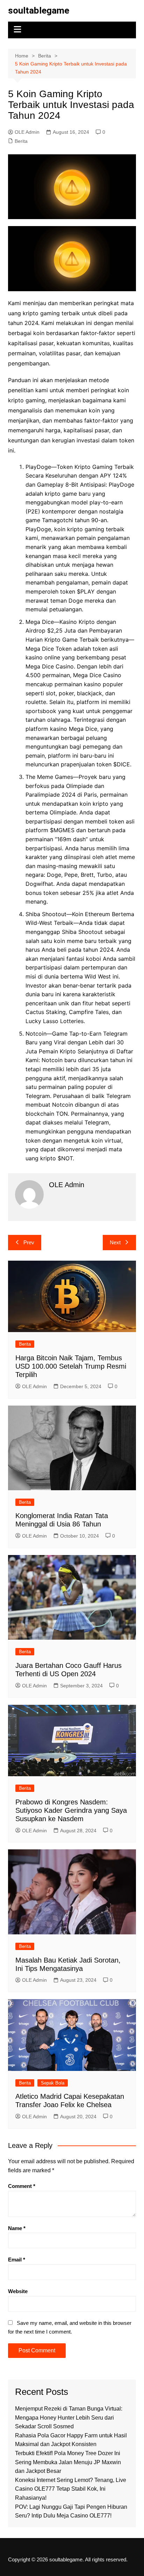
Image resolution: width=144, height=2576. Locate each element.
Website (18, 2291)
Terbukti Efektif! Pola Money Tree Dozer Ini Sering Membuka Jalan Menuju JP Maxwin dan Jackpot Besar (68, 2462)
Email (17, 2260)
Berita (21, 141)
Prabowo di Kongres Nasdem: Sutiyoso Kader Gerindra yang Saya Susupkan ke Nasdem (71, 1810)
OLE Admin (27, 132)
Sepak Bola (53, 2083)
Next (115, 1242)
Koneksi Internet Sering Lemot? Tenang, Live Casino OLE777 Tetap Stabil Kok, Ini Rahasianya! (71, 2489)
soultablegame (39, 10)
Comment (22, 2186)
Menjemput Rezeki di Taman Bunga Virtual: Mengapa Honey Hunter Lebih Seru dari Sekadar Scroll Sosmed (69, 2418)
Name (17, 2228)
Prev (29, 1242)
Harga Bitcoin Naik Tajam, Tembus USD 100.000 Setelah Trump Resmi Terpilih (71, 1366)
